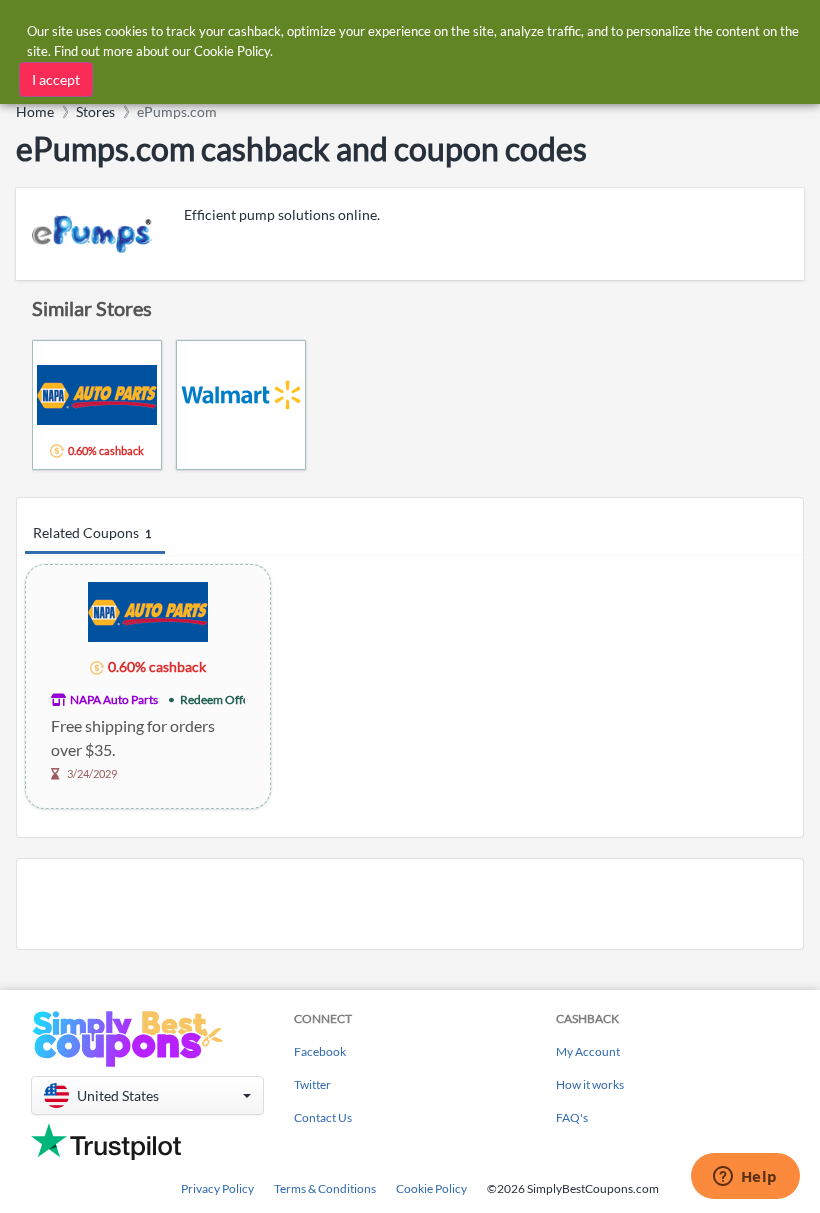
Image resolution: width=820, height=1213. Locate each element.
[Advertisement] (410, 904)
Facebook (320, 1051)
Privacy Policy (217, 1188)
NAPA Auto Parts (114, 699)
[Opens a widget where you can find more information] (745, 1178)
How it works (590, 1084)
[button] (147, 1095)
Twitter (312, 1084)
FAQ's (572, 1117)
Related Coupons (92, 532)
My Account (588, 1051)
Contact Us (323, 1117)
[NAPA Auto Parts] (148, 610)
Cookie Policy (431, 1188)
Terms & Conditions (325, 1188)
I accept (56, 79)
